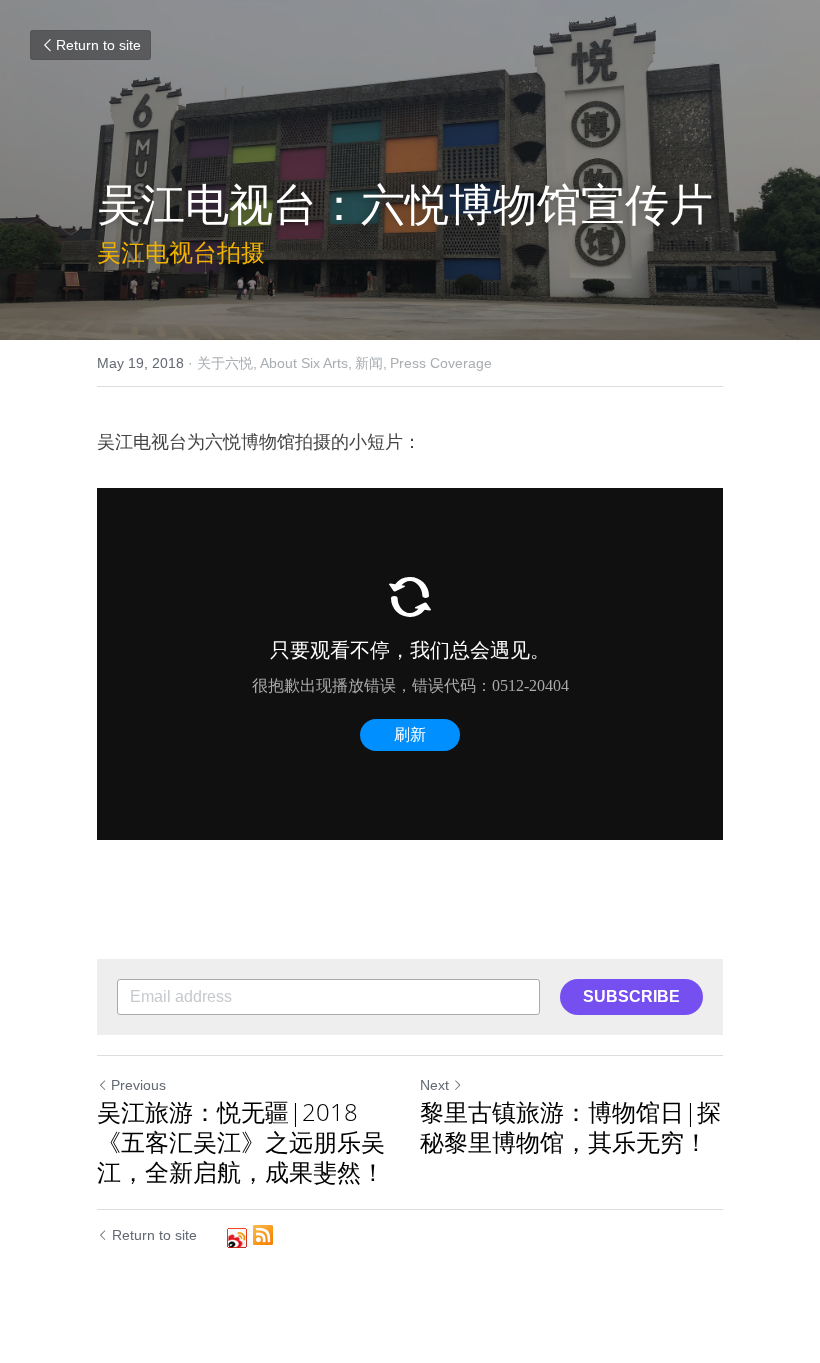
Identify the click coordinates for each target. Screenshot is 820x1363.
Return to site (98, 45)
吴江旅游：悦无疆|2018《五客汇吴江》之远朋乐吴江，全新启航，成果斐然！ (241, 1142)
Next (434, 1085)
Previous (138, 1085)
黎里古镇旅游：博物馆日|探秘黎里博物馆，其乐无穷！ (570, 1127)
